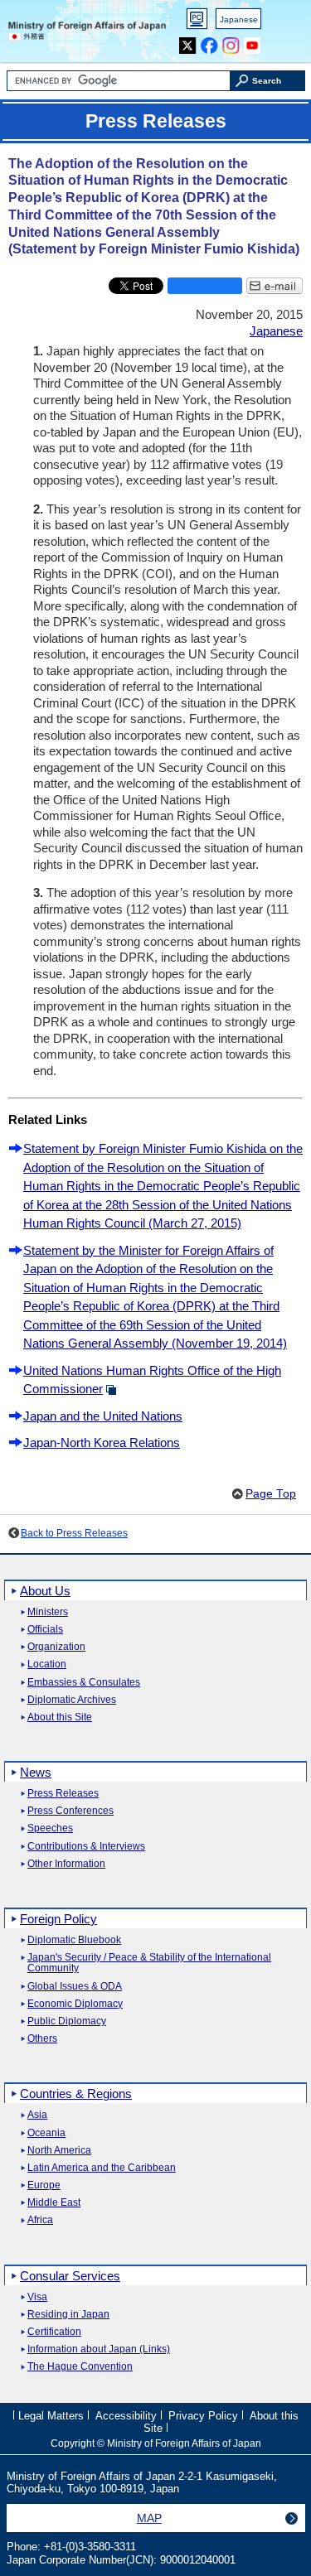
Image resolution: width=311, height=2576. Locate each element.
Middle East (54, 2203)
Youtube (253, 42)
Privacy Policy (203, 2416)
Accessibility (126, 2416)
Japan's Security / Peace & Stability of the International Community (149, 1963)
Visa (37, 2297)
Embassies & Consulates (84, 1683)
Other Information (66, 1864)
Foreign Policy (58, 1919)
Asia (37, 2115)
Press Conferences (70, 1811)
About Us (45, 1591)
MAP (149, 2518)
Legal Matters (51, 2416)
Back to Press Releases (74, 1533)
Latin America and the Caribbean (102, 2168)
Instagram (231, 42)
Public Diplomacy (67, 2021)
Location (47, 1664)
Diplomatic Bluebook (74, 1940)
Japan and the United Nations (103, 1416)
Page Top (271, 1494)
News (36, 1772)
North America (59, 2151)
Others (42, 2039)
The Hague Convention (80, 2367)
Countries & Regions (76, 2094)
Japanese (239, 19)
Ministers (48, 1612)
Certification (54, 2332)
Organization (56, 1647)
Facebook (209, 42)
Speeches (50, 1828)
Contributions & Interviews (86, 1847)
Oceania (46, 2133)
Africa (40, 2220)
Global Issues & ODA (75, 1987)
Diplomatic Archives (72, 1700)
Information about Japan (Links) (99, 2349)
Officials (45, 1630)
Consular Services (70, 2276)
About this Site (60, 1717)
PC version (197, 22)
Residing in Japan (68, 2315)
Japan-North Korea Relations (102, 1442)
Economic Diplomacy (75, 2004)
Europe (44, 2185)
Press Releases (63, 1794)
